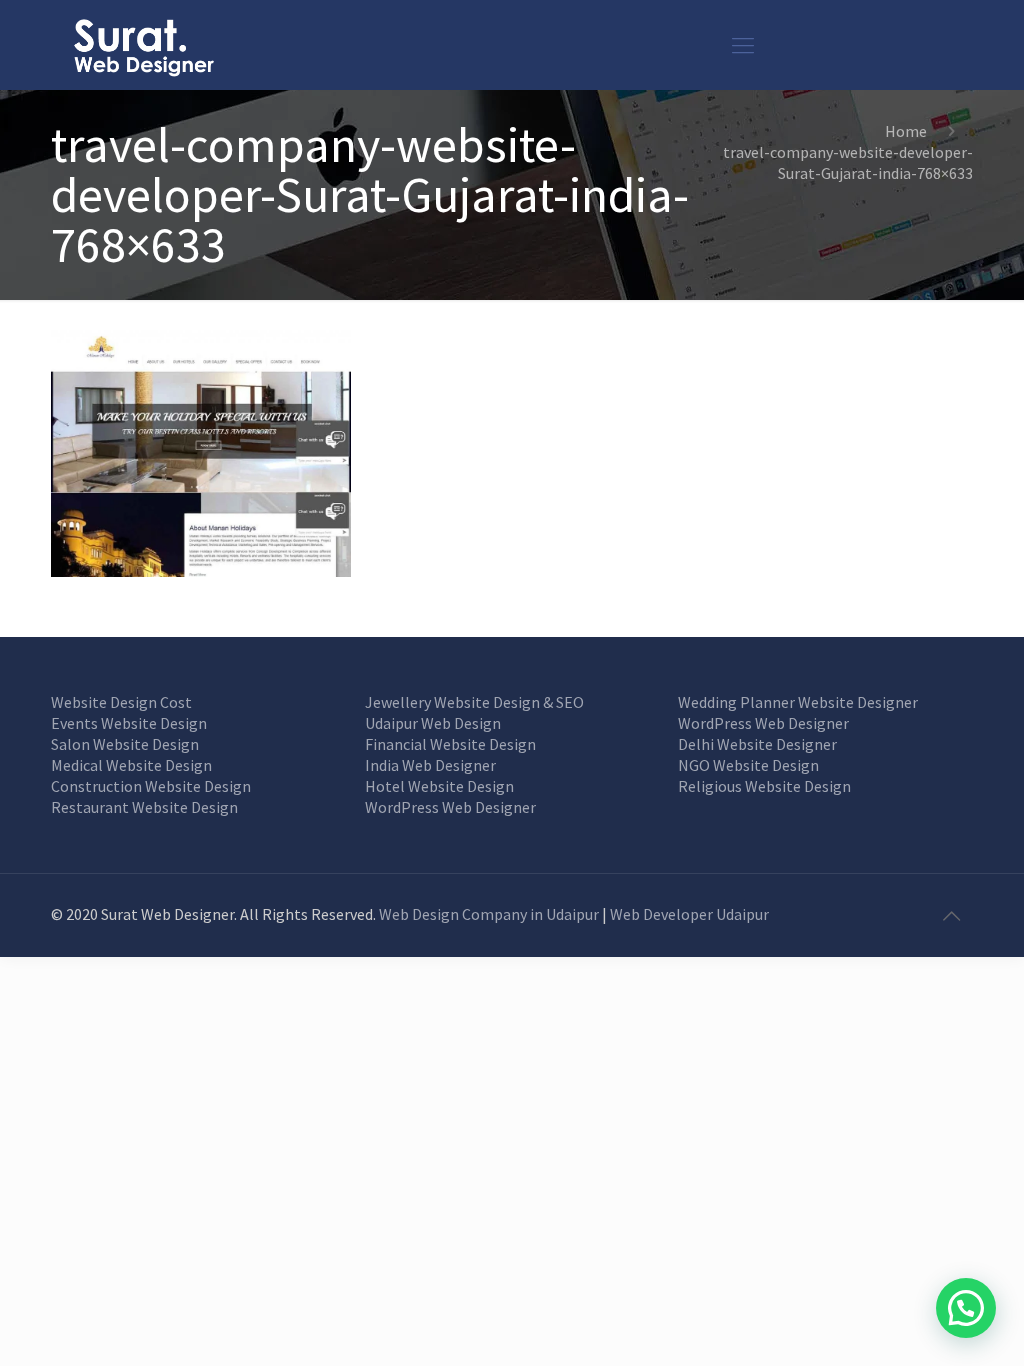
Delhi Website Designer (757, 744)
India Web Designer (430, 765)
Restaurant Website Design (144, 807)
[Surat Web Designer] (143, 45)
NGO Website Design (748, 765)
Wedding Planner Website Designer (798, 702)
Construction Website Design (151, 786)
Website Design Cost (121, 702)
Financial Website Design (450, 744)
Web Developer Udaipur (689, 914)
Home (906, 131)
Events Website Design (129, 723)
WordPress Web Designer (450, 807)
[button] (966, 1308)
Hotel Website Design (439, 786)
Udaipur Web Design (433, 723)
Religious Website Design (764, 786)
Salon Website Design (125, 744)
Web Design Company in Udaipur (489, 914)
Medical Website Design (131, 765)
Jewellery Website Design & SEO (474, 702)
